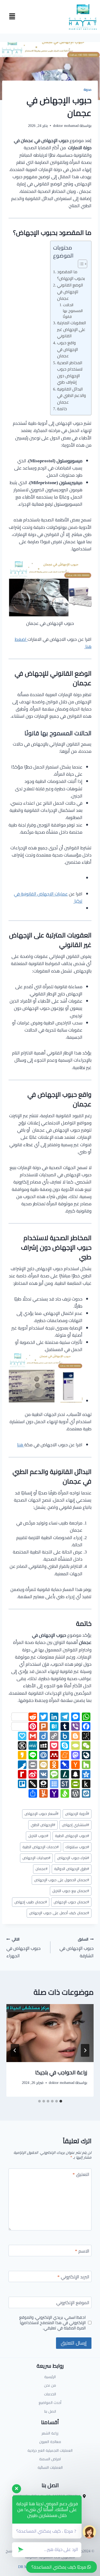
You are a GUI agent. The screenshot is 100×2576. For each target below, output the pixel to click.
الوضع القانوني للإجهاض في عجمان (70, 292)
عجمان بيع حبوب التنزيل (71, 1891)
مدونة (88, 90)
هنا (21, 1445)
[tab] (61, 2101)
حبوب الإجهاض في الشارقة (77, 1948)
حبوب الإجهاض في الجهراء (23, 1948)
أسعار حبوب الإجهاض (41, 1814)
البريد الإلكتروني (73, 2277)
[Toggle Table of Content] (80, 264)
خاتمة (62, 409)
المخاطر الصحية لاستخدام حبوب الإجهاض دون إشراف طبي (70, 373)
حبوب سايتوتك (77, 1847)
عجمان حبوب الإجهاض (71, 1902)
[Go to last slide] (85, 2050)
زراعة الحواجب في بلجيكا (61, 2072)
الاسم (82, 2252)
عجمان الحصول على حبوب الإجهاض (62, 1880)
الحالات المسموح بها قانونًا (73, 311)
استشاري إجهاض (75, 1825)
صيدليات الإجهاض (36, 1858)
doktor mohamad (66, 126)
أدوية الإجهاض (77, 1814)
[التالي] (15, 2050)
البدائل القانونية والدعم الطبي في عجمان (71, 396)
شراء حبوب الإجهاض (73, 1858)
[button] (12, 17)
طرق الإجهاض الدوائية (72, 1869)
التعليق (81, 2175)
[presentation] (50, 2033)
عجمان (41, 1869)
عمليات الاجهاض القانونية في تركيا (48, 897)
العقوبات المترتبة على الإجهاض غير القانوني (71, 330)
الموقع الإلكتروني (73, 2303)
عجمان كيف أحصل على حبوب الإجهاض (59, 1913)
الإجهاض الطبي (43, 1825)
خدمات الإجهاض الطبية (41, 1847)
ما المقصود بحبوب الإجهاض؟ (71, 275)
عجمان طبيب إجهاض (31, 1902)
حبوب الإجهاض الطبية (72, 1836)
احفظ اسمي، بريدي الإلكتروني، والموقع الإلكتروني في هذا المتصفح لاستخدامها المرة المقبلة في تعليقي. (52, 2323)
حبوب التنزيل (38, 1836)
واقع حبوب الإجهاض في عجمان (67, 350)
